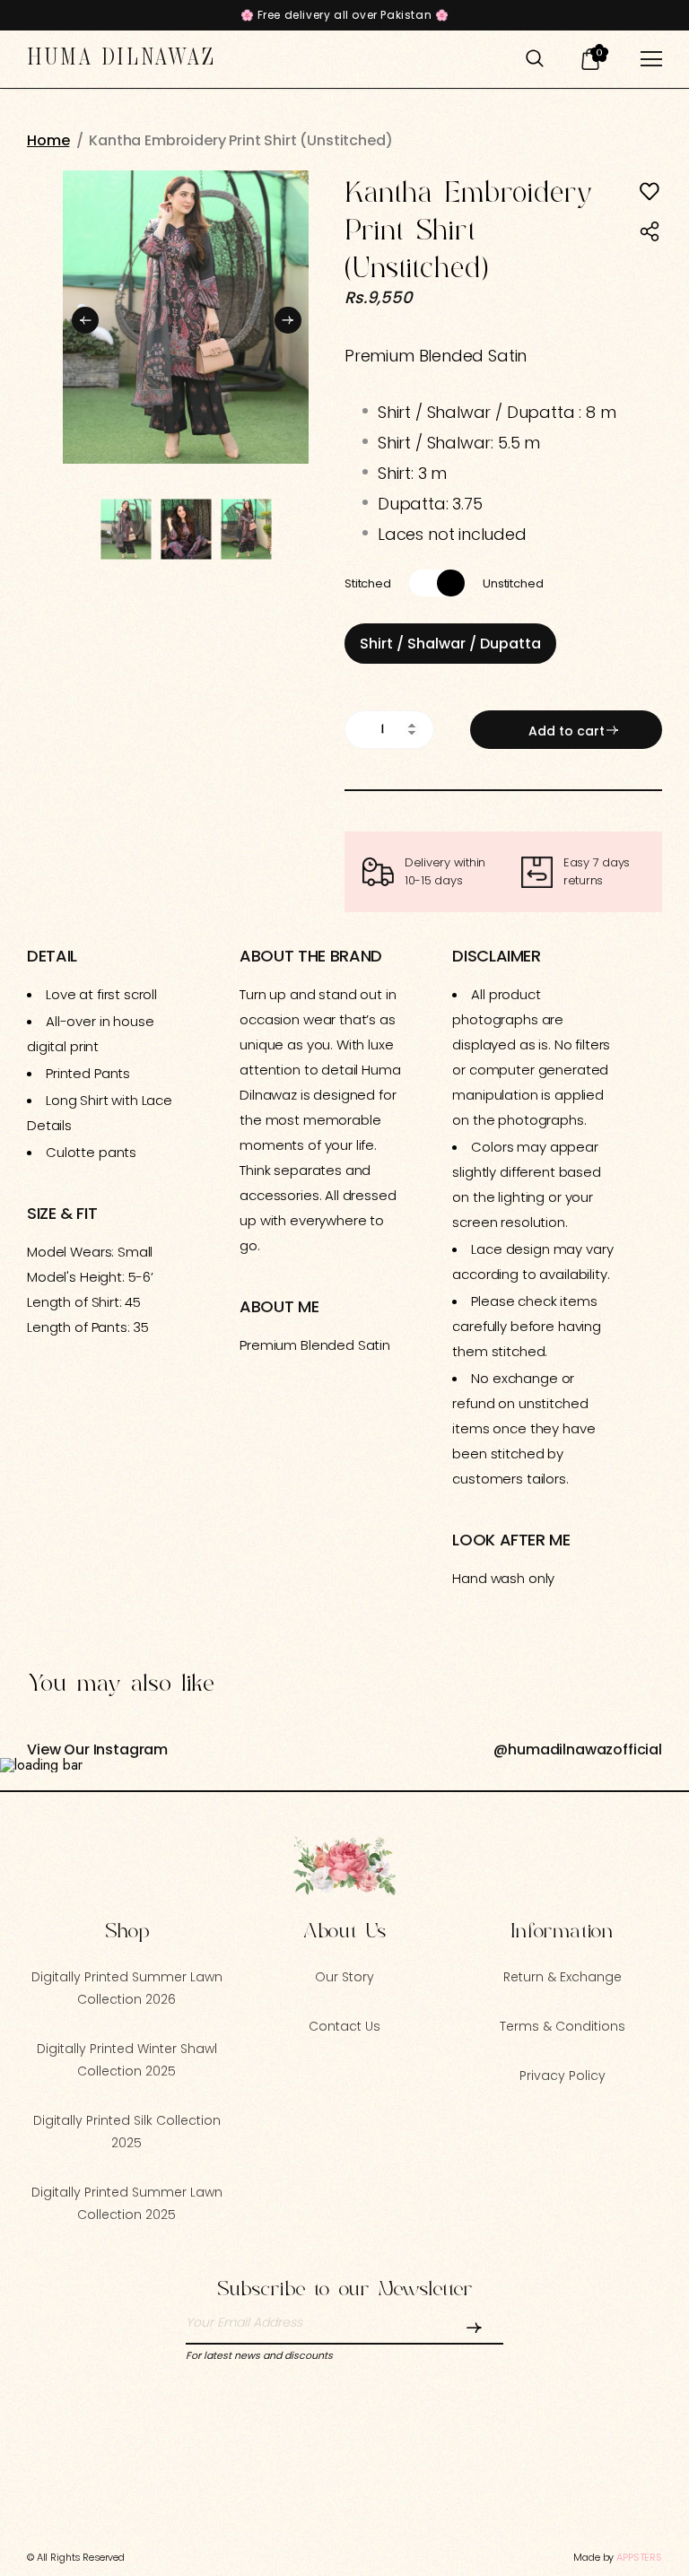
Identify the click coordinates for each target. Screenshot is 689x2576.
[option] (186, 317)
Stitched (368, 583)
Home (48, 141)
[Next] (286, 317)
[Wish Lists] (650, 192)
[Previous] (85, 317)
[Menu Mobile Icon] (651, 59)
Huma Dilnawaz (122, 58)
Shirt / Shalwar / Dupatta (450, 644)
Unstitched (513, 583)
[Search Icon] (535, 59)
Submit (472, 2331)
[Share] (650, 233)
